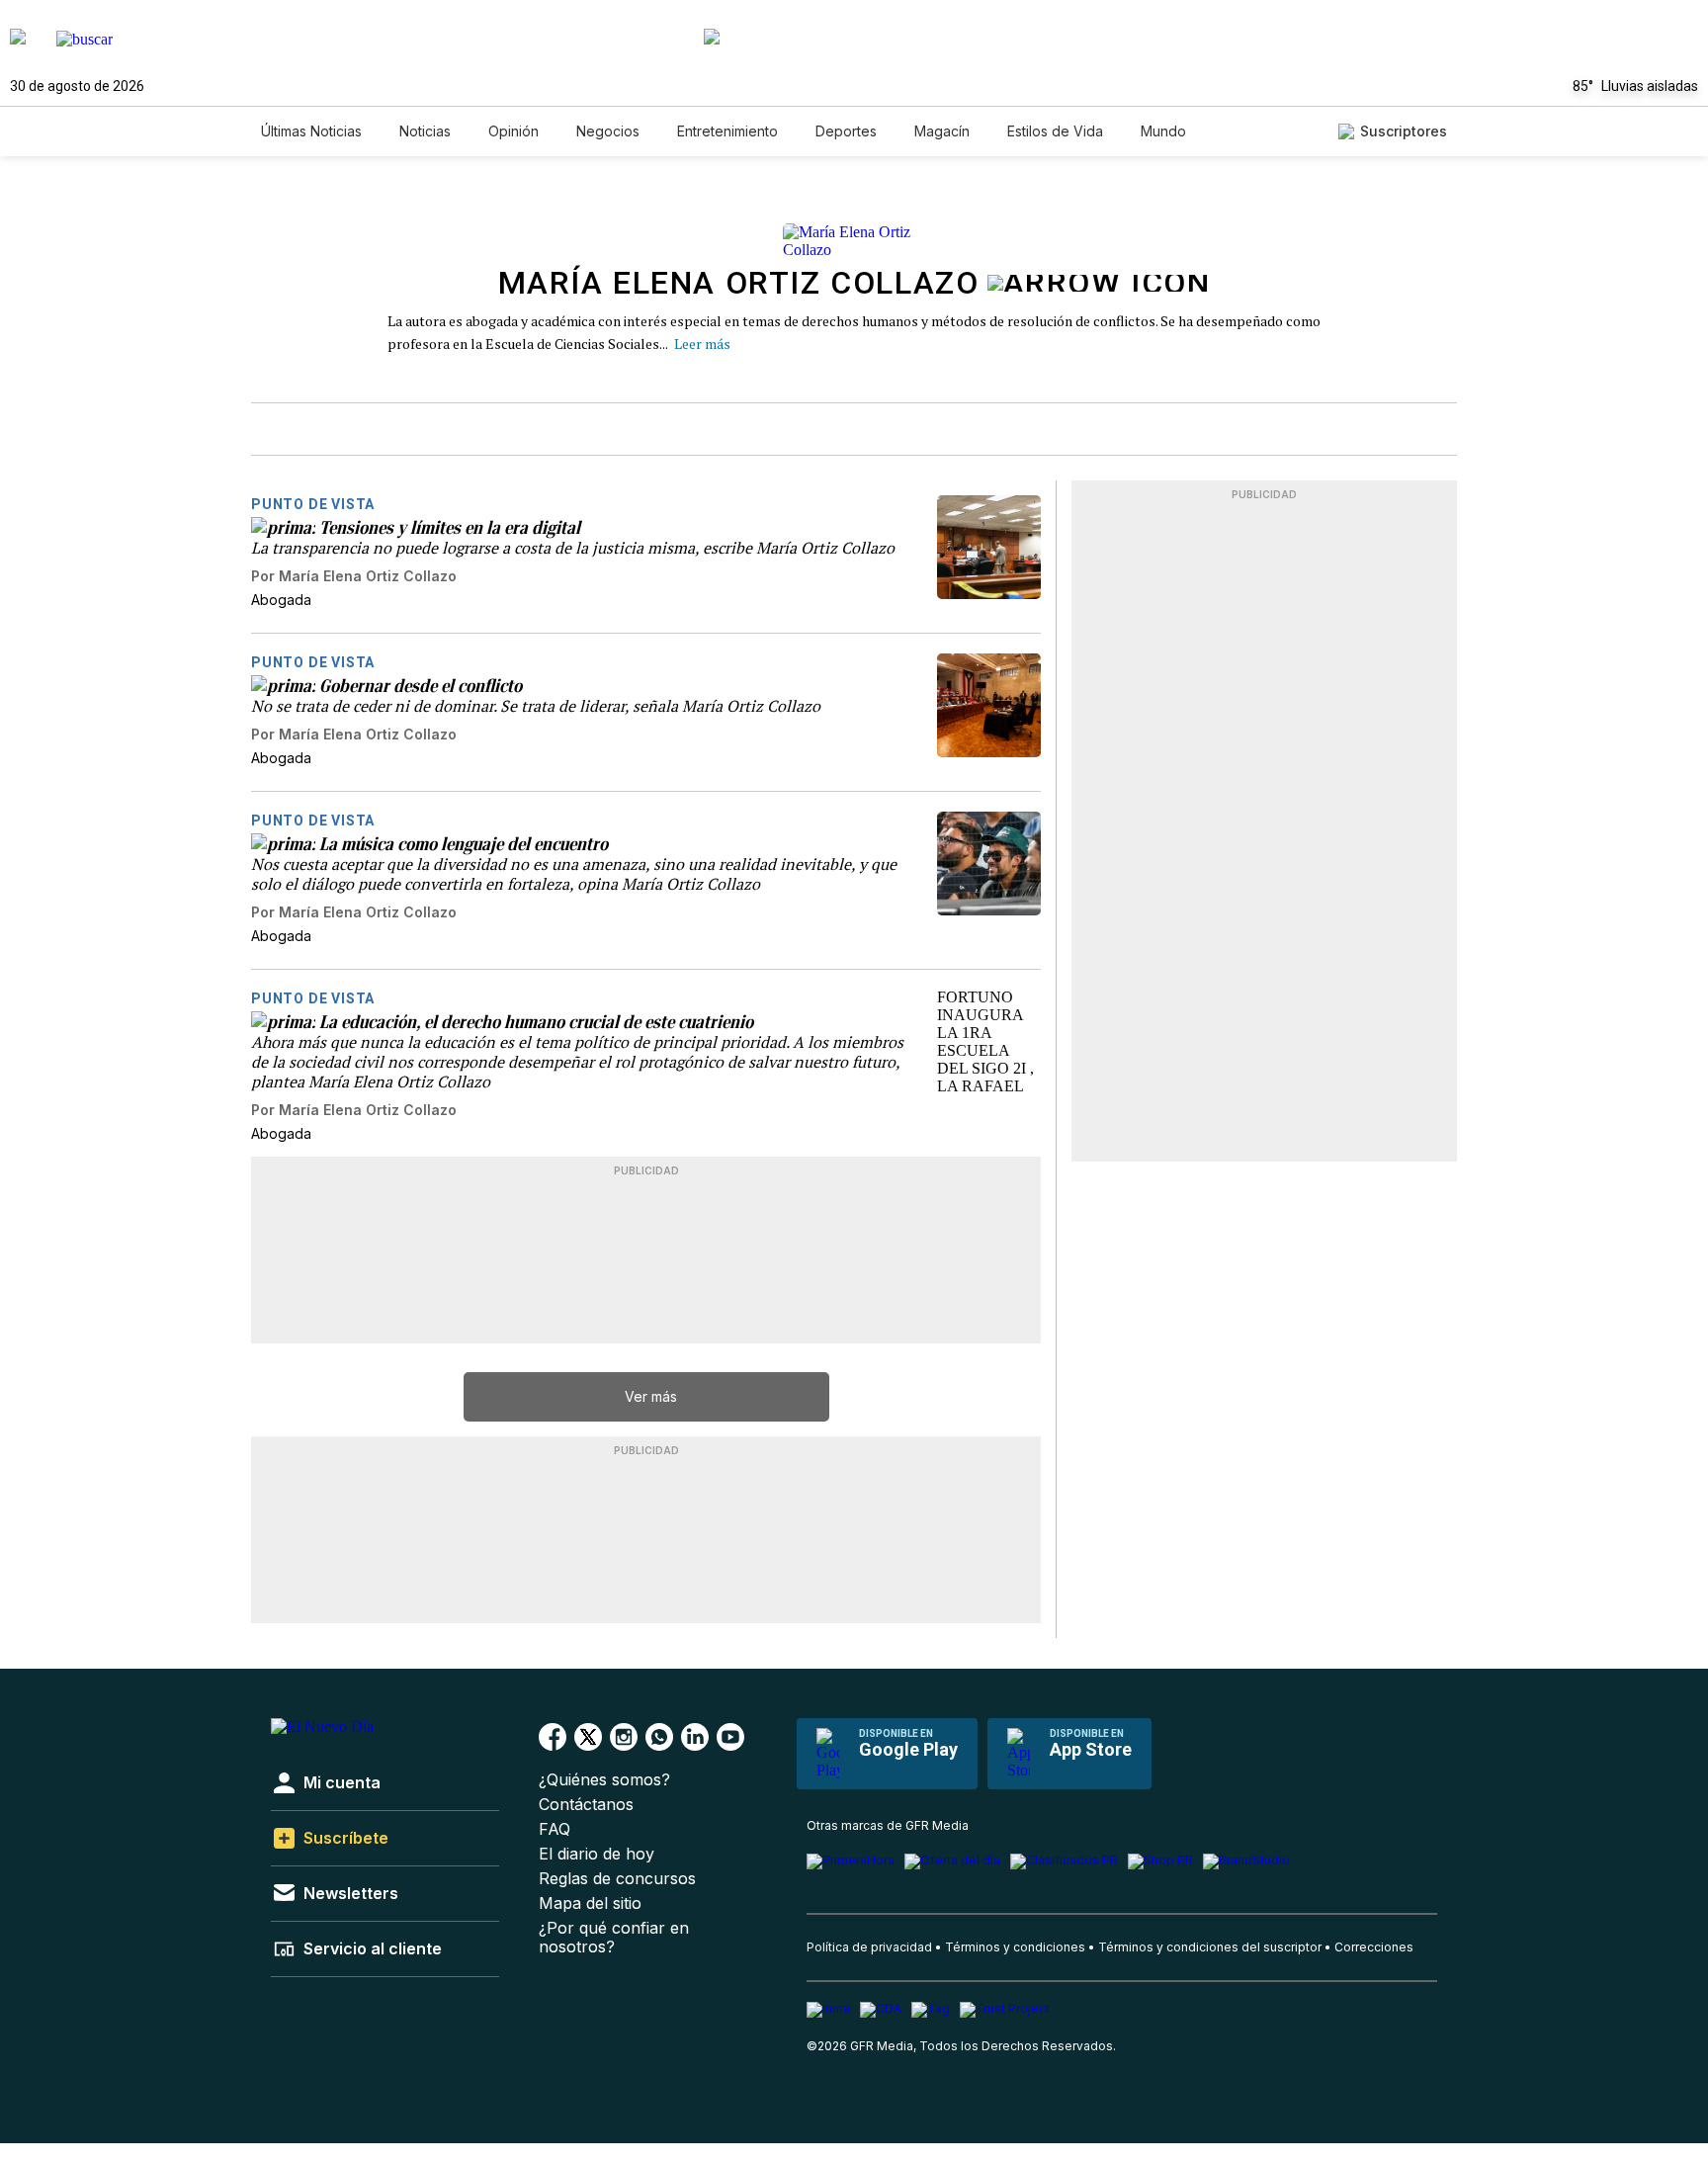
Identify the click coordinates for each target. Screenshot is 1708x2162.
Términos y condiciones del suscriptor (1210, 1947)
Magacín (942, 131)
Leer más (702, 344)
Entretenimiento (727, 131)
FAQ (555, 1829)
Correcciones (1374, 1947)
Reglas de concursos (617, 1879)
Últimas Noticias (311, 131)
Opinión (513, 131)
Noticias (425, 131)
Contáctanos (586, 1805)
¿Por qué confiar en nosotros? (614, 1938)
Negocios (608, 131)
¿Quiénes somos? (604, 1780)
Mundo (1163, 131)
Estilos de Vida (1055, 131)
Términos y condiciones (1015, 1947)
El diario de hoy (597, 1854)
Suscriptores (1404, 131)
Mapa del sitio (590, 1903)
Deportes (846, 131)
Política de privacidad (869, 1947)
